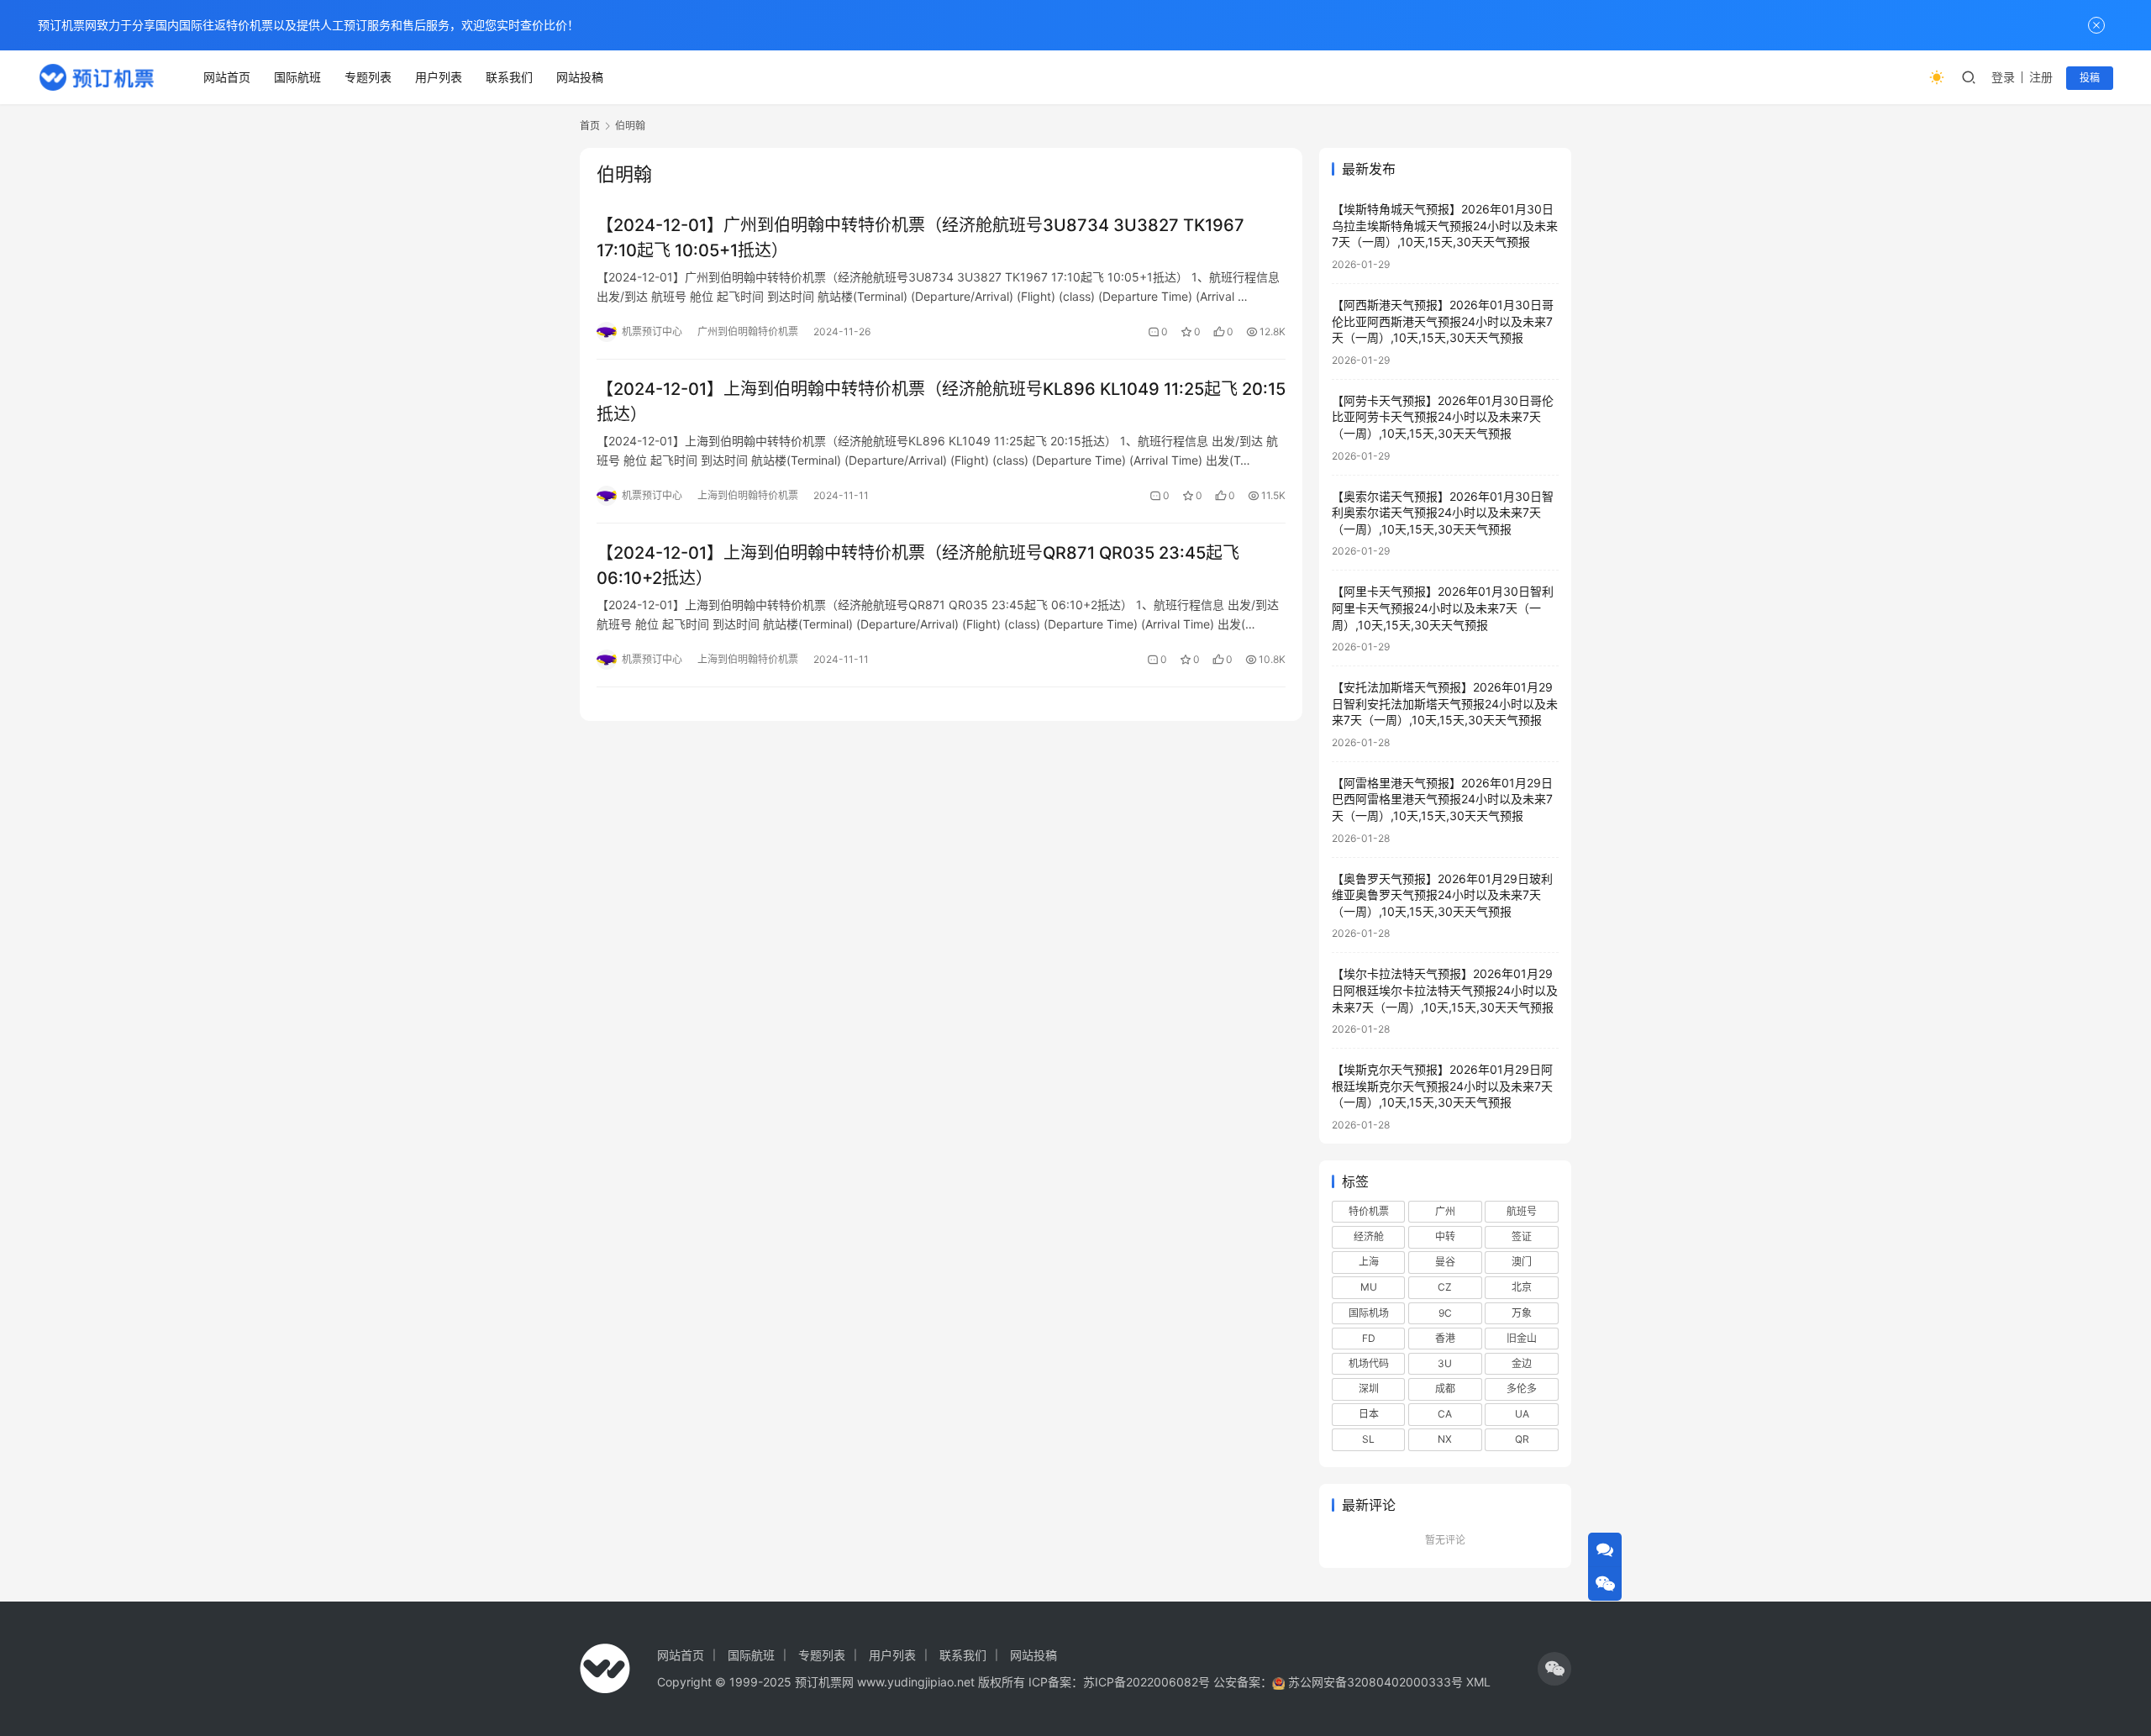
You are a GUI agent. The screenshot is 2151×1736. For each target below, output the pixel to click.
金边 (1522, 1363)
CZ (1445, 1287)
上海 (1369, 1262)
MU (1369, 1287)
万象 (1522, 1313)
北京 (1522, 1287)
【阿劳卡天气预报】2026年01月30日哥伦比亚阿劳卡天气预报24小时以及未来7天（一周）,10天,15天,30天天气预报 (1443, 417)
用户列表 (439, 77)
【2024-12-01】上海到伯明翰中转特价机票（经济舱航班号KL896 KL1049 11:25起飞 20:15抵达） (941, 401)
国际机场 (1369, 1313)
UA (1522, 1414)
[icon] (1554, 1669)
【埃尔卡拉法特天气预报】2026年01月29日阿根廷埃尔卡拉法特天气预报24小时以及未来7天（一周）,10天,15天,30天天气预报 (1445, 990)
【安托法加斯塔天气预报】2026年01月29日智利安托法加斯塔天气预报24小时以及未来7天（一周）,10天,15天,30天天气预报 (1445, 703)
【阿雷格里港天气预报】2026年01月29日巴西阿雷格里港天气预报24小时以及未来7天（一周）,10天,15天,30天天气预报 (1442, 799)
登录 (2003, 77)
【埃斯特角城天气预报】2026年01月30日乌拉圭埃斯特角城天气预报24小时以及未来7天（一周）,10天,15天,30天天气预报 (1445, 225)
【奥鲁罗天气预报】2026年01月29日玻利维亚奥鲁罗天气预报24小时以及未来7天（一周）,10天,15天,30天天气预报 (1442, 895)
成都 (1445, 1389)
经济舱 (1369, 1236)
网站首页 (227, 77)
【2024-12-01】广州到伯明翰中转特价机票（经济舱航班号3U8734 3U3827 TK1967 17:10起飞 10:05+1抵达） (920, 237)
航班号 (1522, 1211)
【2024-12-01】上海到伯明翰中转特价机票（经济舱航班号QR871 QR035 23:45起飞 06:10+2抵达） (918, 565)
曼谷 (1445, 1262)
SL (1368, 1439)
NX (1445, 1439)
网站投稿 (580, 77)
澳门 (1522, 1262)
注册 (2041, 77)
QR (1522, 1439)
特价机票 (1369, 1211)
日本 (1369, 1414)
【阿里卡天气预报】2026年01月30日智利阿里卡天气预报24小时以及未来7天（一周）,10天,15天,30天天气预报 (1443, 608)
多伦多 (1522, 1389)
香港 (1445, 1338)
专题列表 (368, 77)
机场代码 (1369, 1363)
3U (1445, 1363)
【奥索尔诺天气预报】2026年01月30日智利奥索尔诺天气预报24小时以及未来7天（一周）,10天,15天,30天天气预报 (1443, 513)
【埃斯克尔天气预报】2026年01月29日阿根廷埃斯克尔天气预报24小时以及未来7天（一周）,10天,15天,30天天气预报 (1442, 1086)
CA (1445, 1414)
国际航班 (297, 77)
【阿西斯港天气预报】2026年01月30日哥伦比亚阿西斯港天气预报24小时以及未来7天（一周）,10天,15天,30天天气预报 (1443, 321)
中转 (1445, 1236)
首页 (590, 126)
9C (1445, 1313)
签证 (1522, 1236)
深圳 (1369, 1389)
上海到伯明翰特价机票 (748, 495)
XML (1478, 1682)
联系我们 (509, 77)
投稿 (2090, 78)
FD (1369, 1338)
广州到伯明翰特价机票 (748, 331)
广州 (1445, 1211)
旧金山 (1522, 1338)
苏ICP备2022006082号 (1146, 1682)
